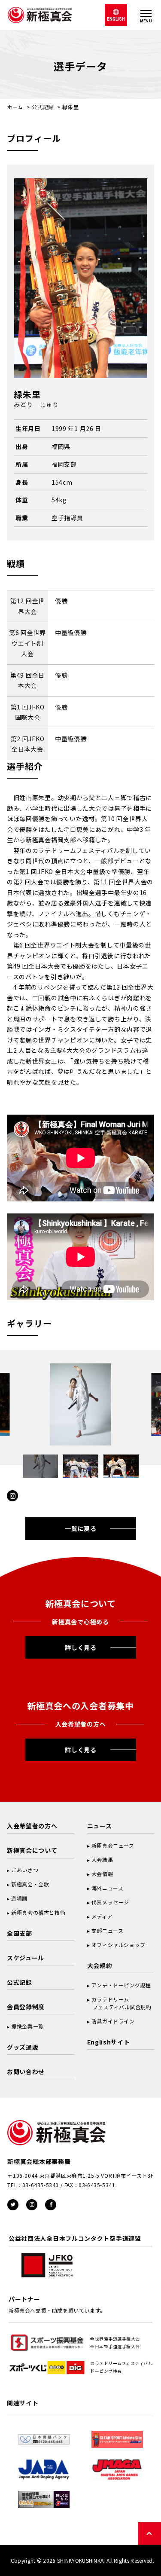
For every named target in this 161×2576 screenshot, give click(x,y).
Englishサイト (109, 2042)
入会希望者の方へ (32, 1826)
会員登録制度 (26, 2007)
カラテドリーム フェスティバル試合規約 (119, 2003)
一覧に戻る (81, 1528)
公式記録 (43, 107)
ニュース (100, 1826)
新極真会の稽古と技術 (38, 1912)
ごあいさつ (25, 1870)
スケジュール (26, 1958)
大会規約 (100, 1965)
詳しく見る (81, 1647)
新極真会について (32, 1850)
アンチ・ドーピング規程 (121, 1985)
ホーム (15, 107)
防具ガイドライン (113, 2021)
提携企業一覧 (27, 2026)
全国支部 (20, 1933)
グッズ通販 (23, 2047)
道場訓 (19, 1898)
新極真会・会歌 (30, 1884)
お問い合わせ (26, 2072)
